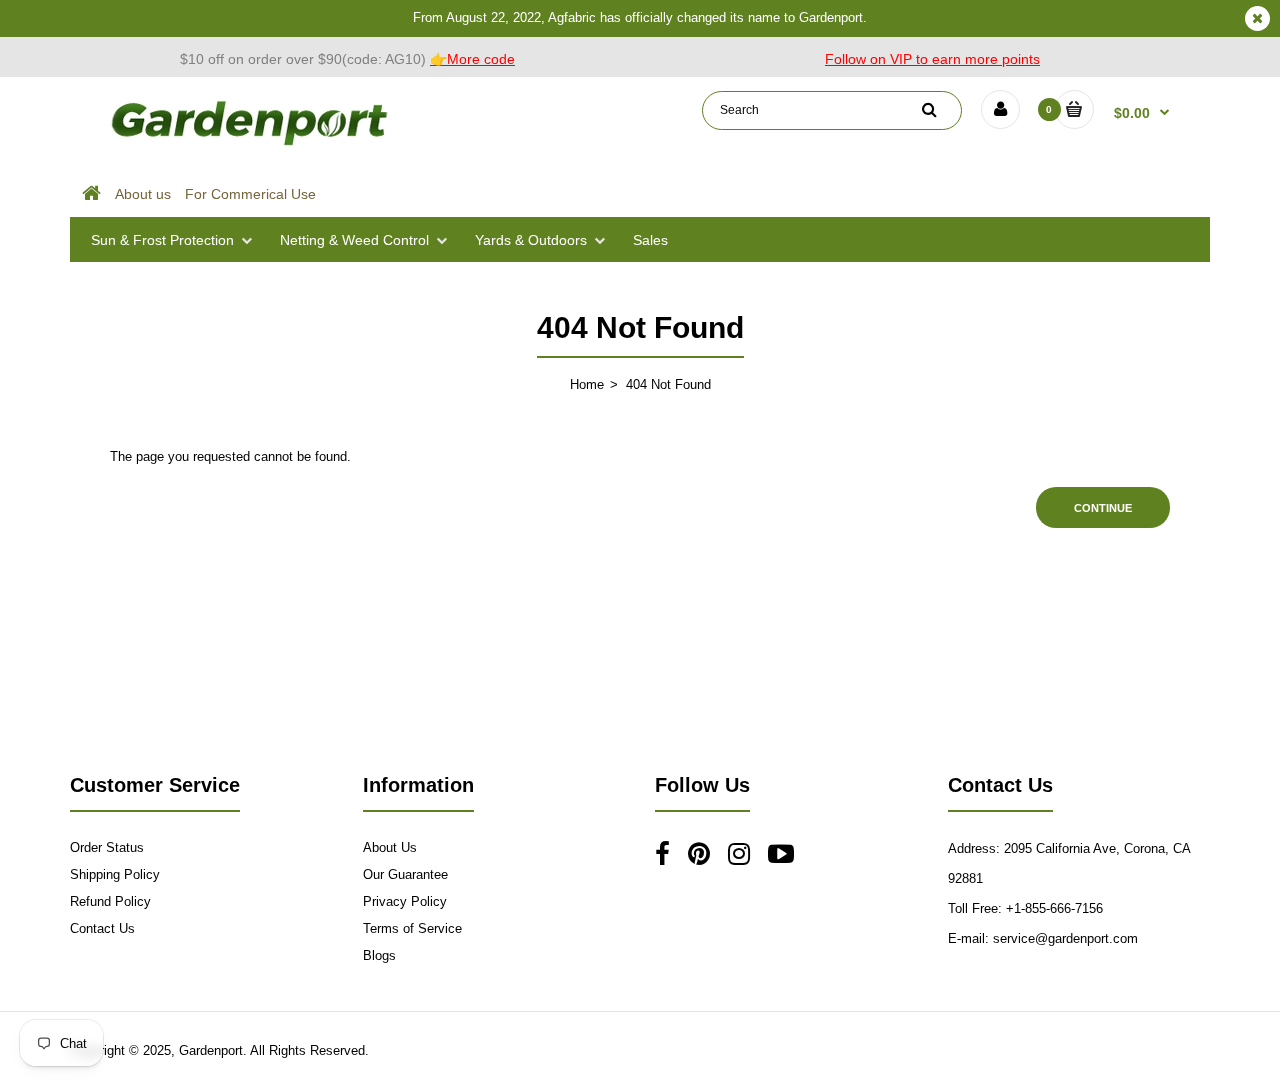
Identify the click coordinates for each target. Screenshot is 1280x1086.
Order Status (107, 847)
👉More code (472, 59)
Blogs (379, 955)
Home (587, 384)
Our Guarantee (405, 874)
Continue (1103, 508)
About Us (390, 847)
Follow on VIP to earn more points (932, 59)
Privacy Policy (405, 901)
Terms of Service (412, 928)
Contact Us (102, 928)
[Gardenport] (252, 145)
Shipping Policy (115, 874)
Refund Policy (110, 901)
